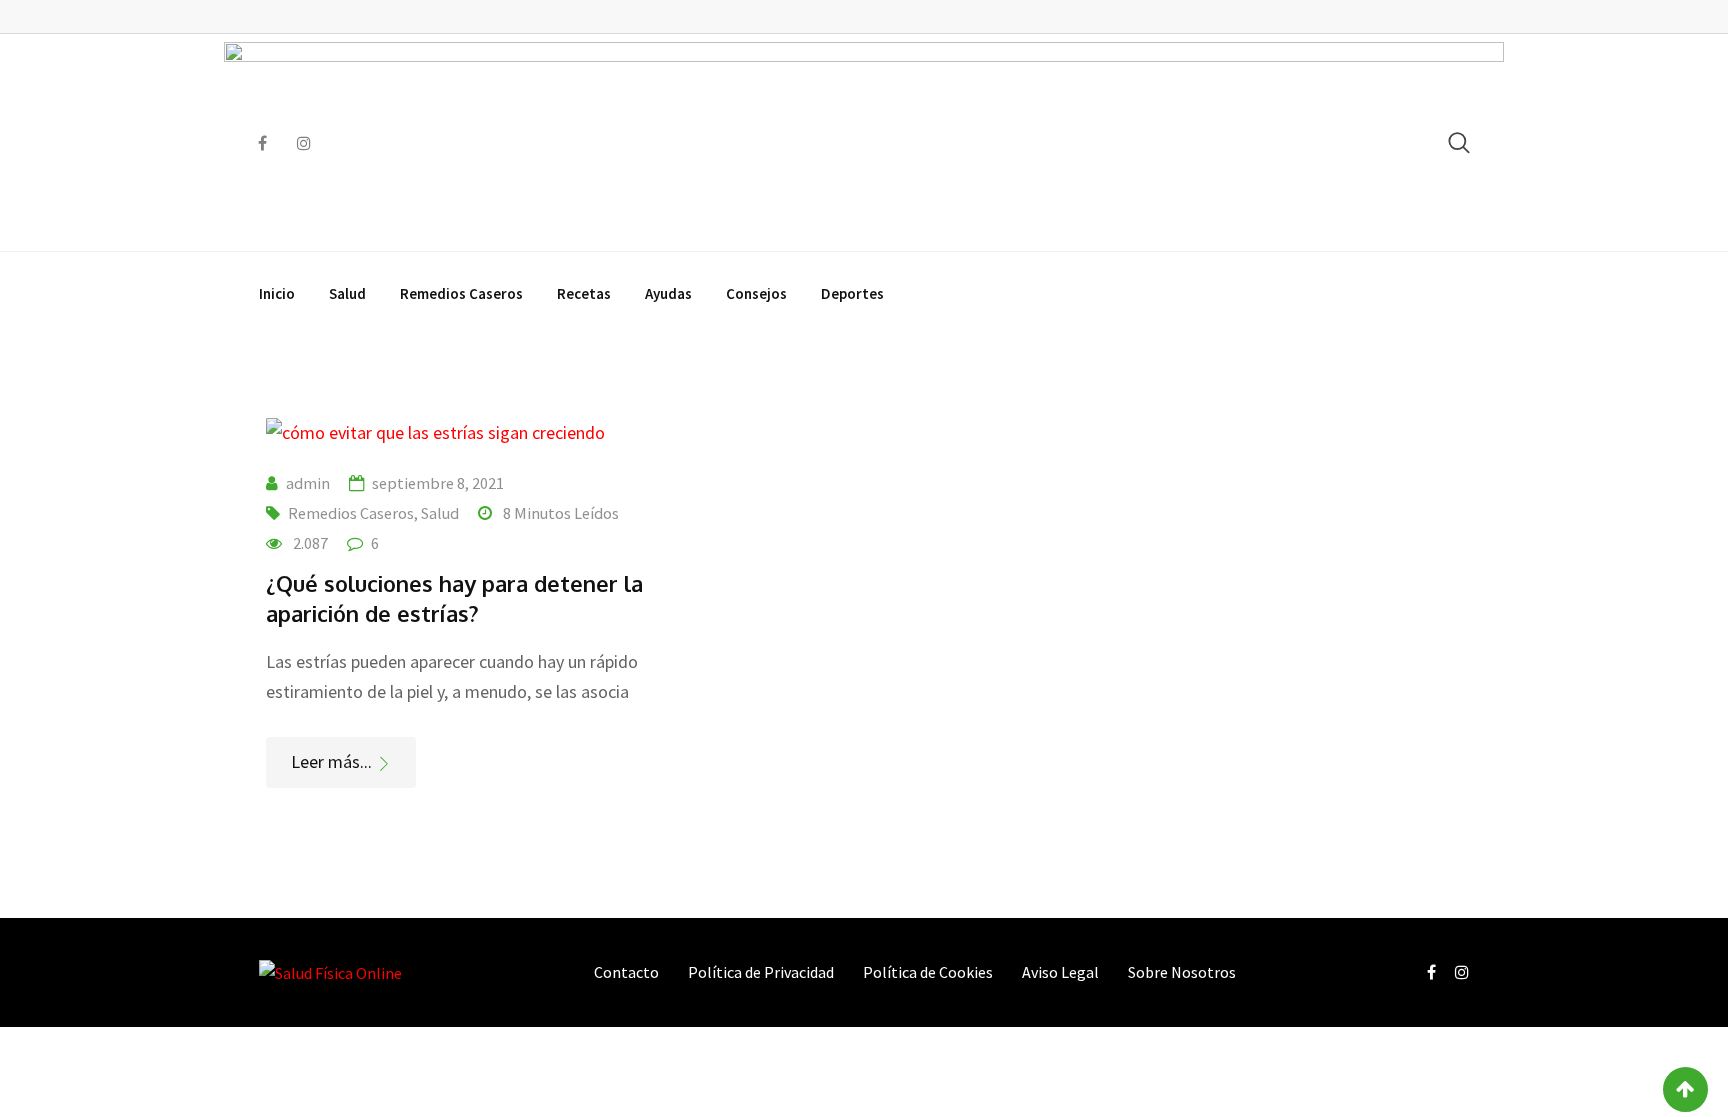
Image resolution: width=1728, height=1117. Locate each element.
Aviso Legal (1060, 972)
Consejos (756, 293)
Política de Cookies (928, 972)
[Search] (1459, 142)
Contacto (626, 972)
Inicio (277, 293)
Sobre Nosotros (1182, 972)
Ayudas (668, 293)
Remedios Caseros (461, 293)
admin (308, 483)
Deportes (852, 293)
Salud (347, 293)
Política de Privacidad (761, 972)
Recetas (584, 293)
